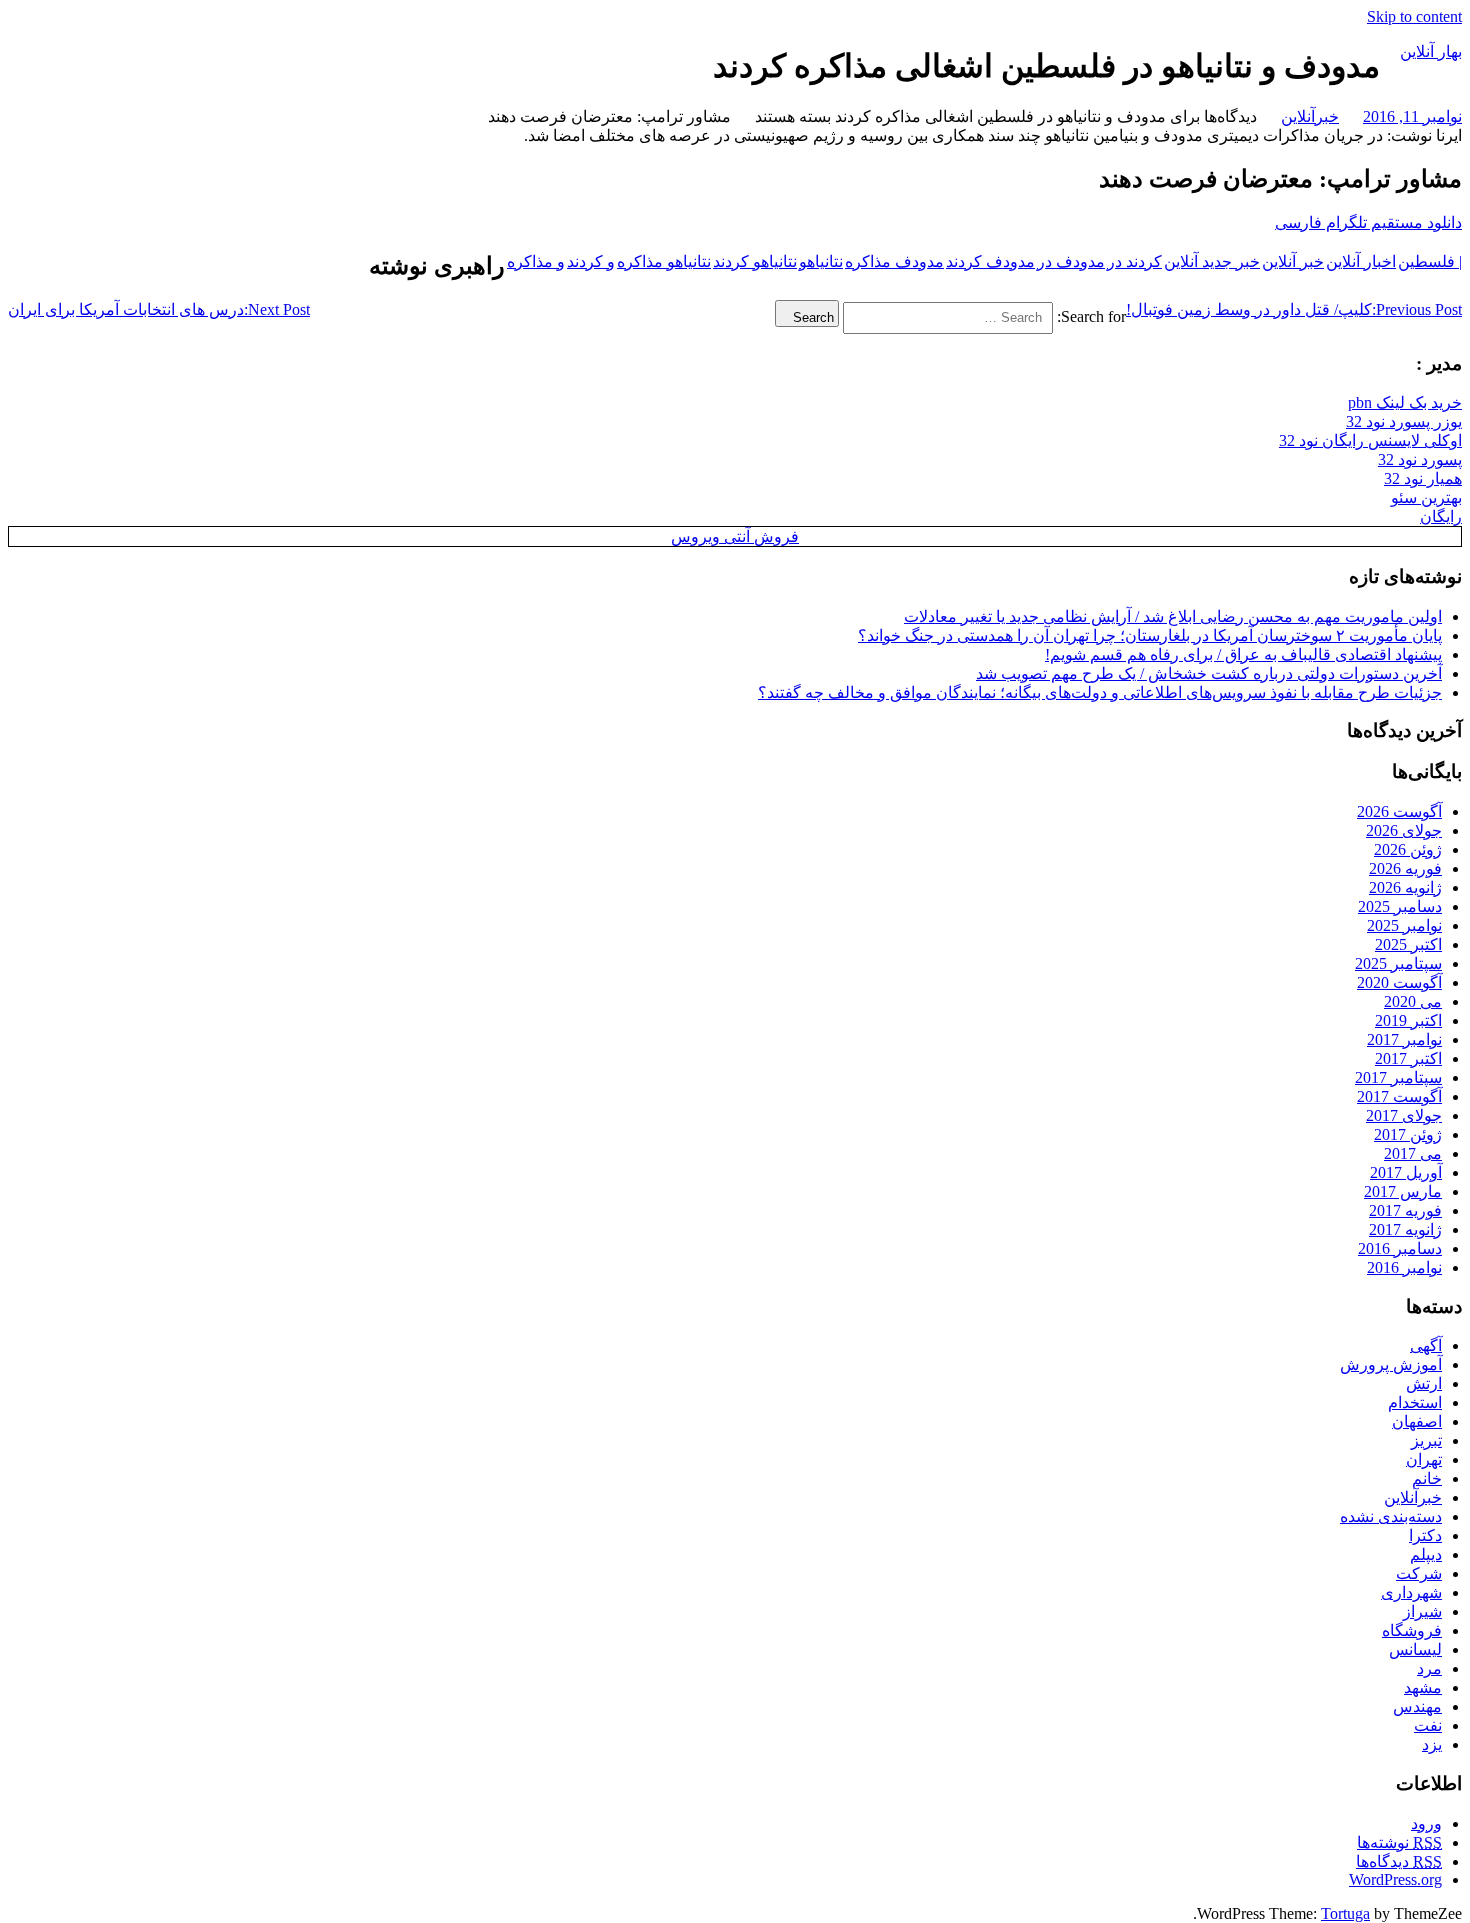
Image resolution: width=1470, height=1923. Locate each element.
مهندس (1417, 1706)
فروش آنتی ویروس (735, 536)
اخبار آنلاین (1361, 261)
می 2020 (1413, 1001)
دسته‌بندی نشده (1391, 1516)
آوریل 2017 (1406, 1172)
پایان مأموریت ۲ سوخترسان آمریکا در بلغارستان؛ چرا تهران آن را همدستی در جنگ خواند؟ (1150, 635)
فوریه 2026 (1405, 868)
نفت (1428, 1725)
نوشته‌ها (1399, 1842)
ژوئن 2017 (1408, 1134)
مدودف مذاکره (894, 261)
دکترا (1425, 1535)
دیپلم (1426, 1554)
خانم (1427, 1478)
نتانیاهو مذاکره (664, 261)
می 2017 (1413, 1153)
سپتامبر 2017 (1398, 1077)
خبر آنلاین (1293, 261)
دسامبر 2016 (1400, 1248)
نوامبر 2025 (1404, 925)
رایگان (1441, 516)
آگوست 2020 (1399, 982)
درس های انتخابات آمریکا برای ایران (159, 309)
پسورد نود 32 (1420, 459)
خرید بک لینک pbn (1405, 402)
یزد (1432, 1744)
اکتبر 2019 (1408, 1020)
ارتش (1424, 1383)
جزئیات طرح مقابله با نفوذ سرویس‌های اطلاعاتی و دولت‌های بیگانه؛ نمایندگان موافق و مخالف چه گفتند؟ (1100, 692)
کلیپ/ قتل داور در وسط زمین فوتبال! (1294, 309)
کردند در (1134, 261)
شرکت (1419, 1573)
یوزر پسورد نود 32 (1404, 421)
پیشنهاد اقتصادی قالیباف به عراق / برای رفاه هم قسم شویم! (1243, 654)
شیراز (1422, 1611)
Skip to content (1414, 16)
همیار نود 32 (1423, 478)
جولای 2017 (1404, 1115)
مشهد (1423, 1687)
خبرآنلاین (1310, 116)
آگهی (1426, 1345)
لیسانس (1415, 1649)
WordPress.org (1395, 1879)
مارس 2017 (1403, 1191)
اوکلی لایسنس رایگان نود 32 (1370, 440)
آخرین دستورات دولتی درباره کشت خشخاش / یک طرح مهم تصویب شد (1209, 673)
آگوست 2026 (1399, 811)
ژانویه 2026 (1405, 887)
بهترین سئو (1426, 497)
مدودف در (1071, 261)
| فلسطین (1430, 261)
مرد (1429, 1668)
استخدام (1415, 1402)
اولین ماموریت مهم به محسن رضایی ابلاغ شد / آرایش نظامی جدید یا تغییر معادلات (1173, 616)
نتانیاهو (821, 261)
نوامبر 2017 (1404, 1039)
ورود (1426, 1823)
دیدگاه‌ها (1399, 1861)
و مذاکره (536, 261)
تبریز (1426, 1440)
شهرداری (1411, 1592)
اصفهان (1417, 1421)
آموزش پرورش (1391, 1364)
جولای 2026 (1404, 830)
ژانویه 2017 (1405, 1229)
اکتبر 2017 (1408, 1058)
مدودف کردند (990, 261)
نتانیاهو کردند (755, 261)
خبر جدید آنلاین (1212, 261)
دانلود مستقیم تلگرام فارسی (1368, 222)
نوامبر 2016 (1404, 1267)
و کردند (591, 261)
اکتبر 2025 (1408, 944)
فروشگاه (1412, 1630)
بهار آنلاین (1431, 51)
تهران (1424, 1459)
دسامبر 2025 (1400, 906)
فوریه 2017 (1405, 1210)
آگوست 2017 (1399, 1096)
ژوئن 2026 (1408, 849)
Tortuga (1345, 1913)
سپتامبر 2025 (1398, 963)
